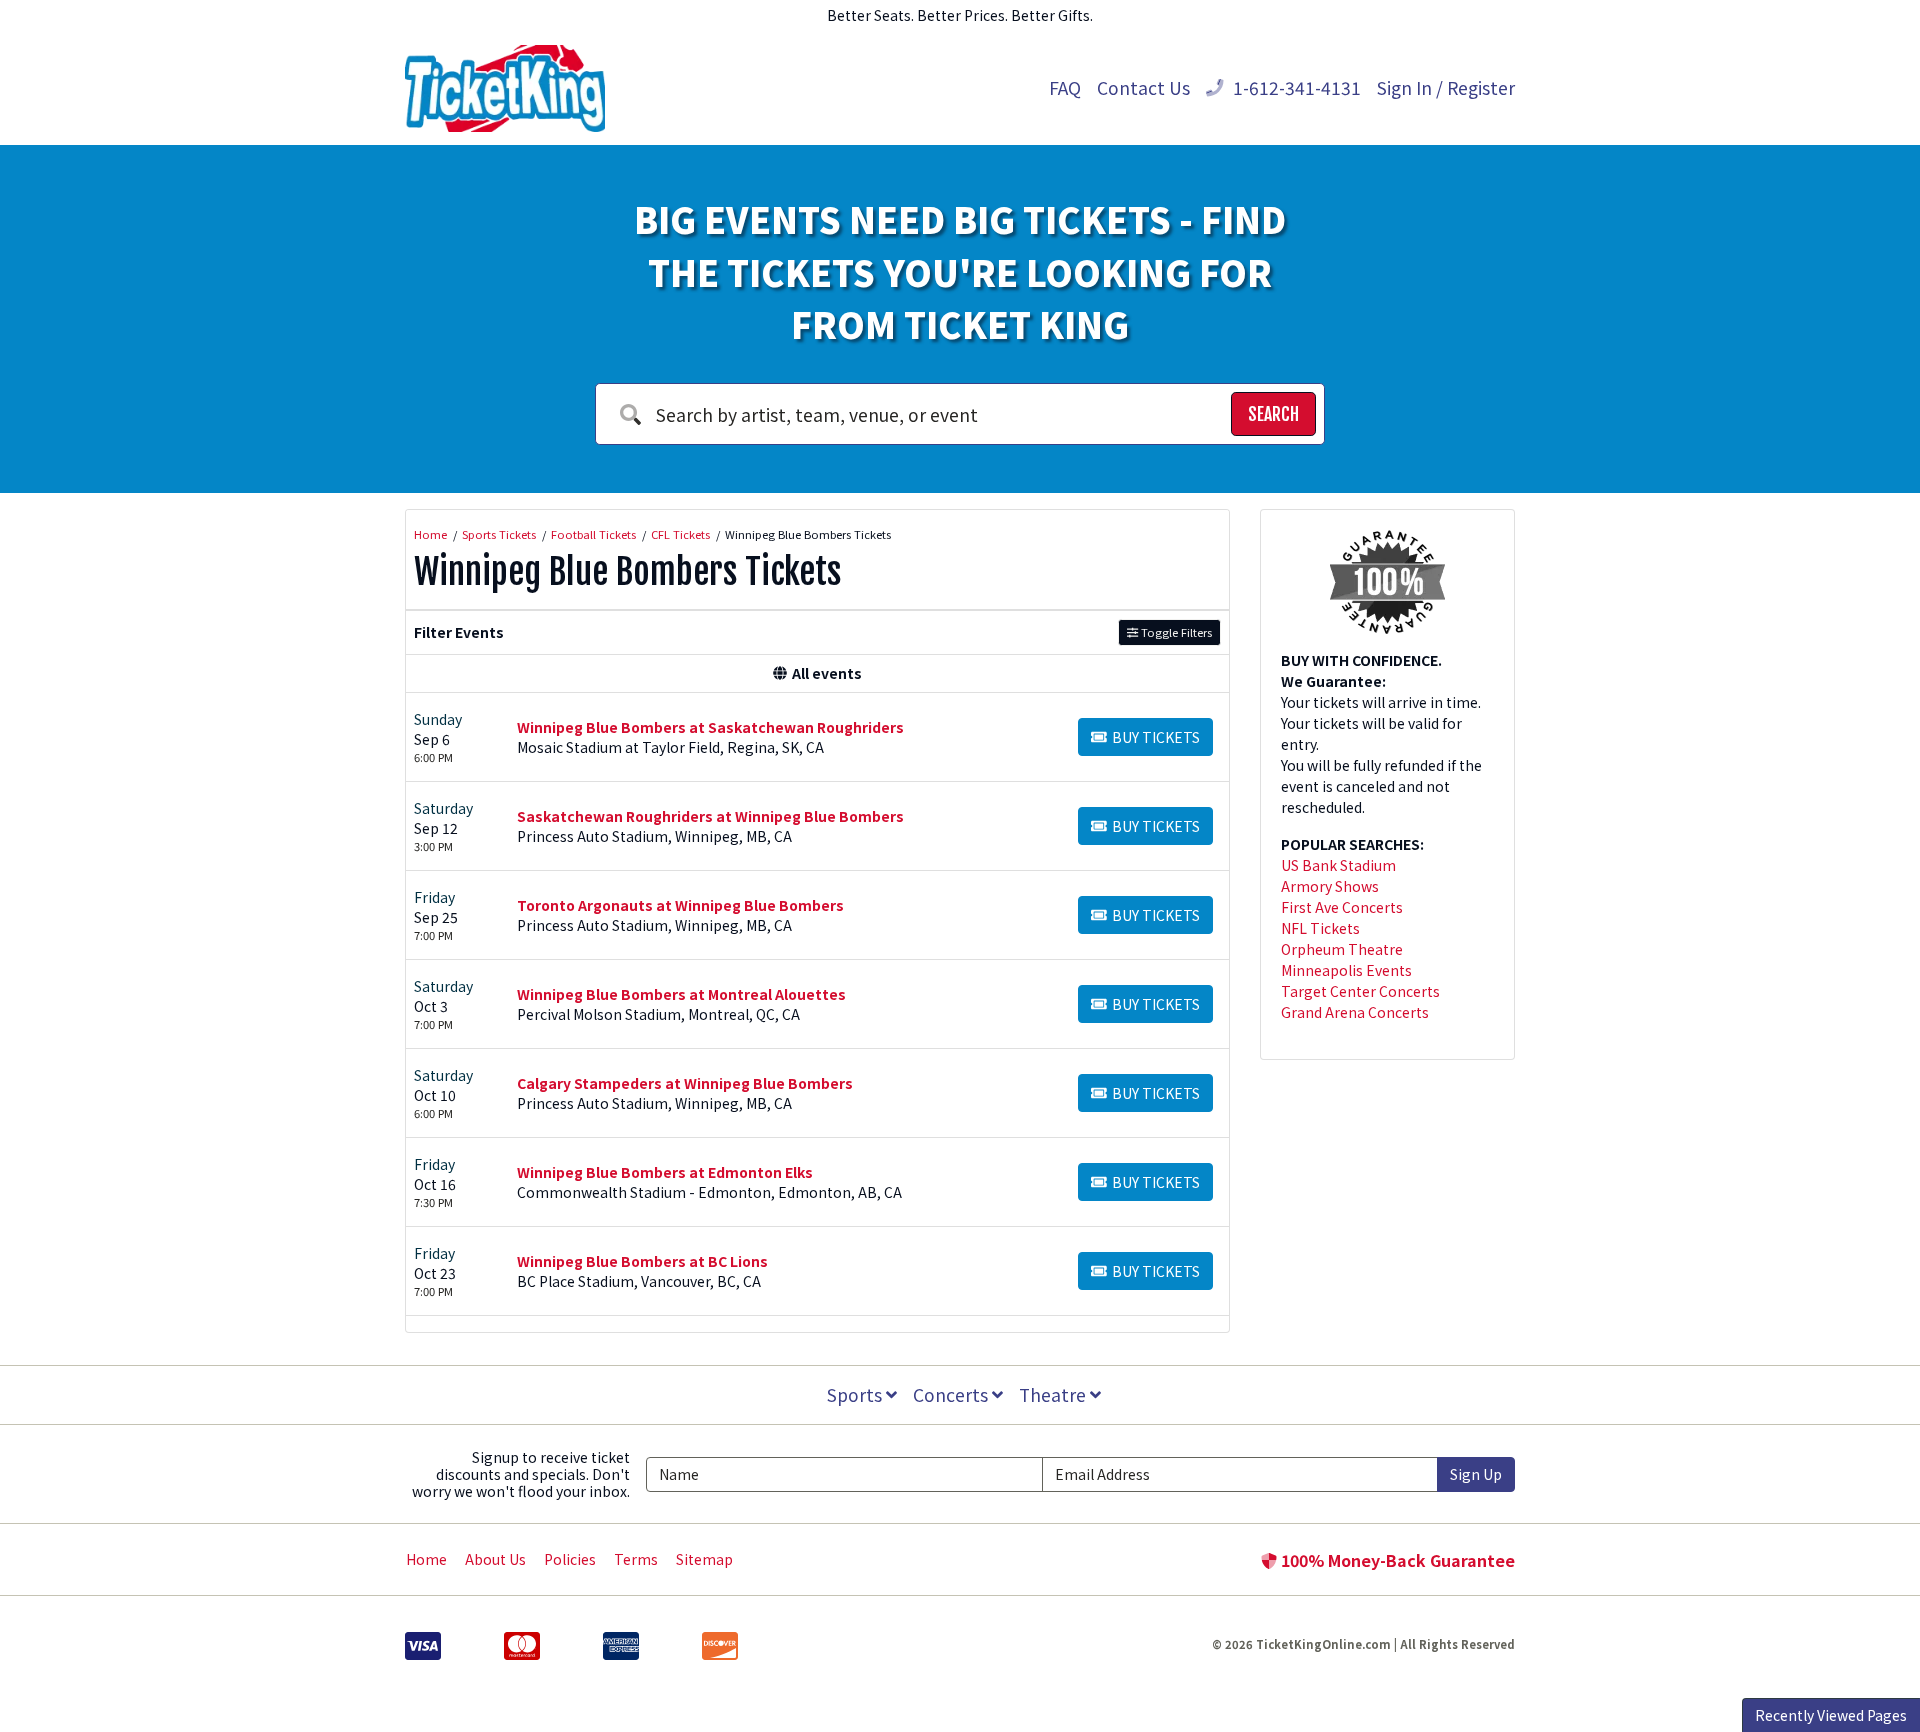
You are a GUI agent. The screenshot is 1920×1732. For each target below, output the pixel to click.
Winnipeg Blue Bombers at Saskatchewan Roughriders (710, 727)
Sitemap (704, 1559)
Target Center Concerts (1360, 991)
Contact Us (1143, 87)
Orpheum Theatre (1342, 949)
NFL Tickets (1320, 928)
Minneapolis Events (1346, 970)
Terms (636, 1559)
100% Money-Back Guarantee (1396, 1560)
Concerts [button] (952, 1394)
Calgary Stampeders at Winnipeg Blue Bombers (685, 1083)
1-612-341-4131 (1295, 87)
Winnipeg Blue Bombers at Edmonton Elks (665, 1172)
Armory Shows (1330, 886)
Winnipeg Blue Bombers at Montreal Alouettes (681, 994)
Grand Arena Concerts (1355, 1012)
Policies (570, 1559)
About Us (495, 1559)
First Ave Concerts (1342, 907)
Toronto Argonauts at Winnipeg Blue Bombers (680, 905)
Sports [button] (856, 1394)
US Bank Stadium (1338, 865)
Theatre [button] (1054, 1394)
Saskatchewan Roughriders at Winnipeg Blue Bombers (710, 816)
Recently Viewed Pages (1831, 1715)
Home (426, 1559)
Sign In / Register (1446, 87)
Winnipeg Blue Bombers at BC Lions (642, 1261)
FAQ (1065, 87)
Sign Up (1476, 1474)
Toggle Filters (1175, 632)
